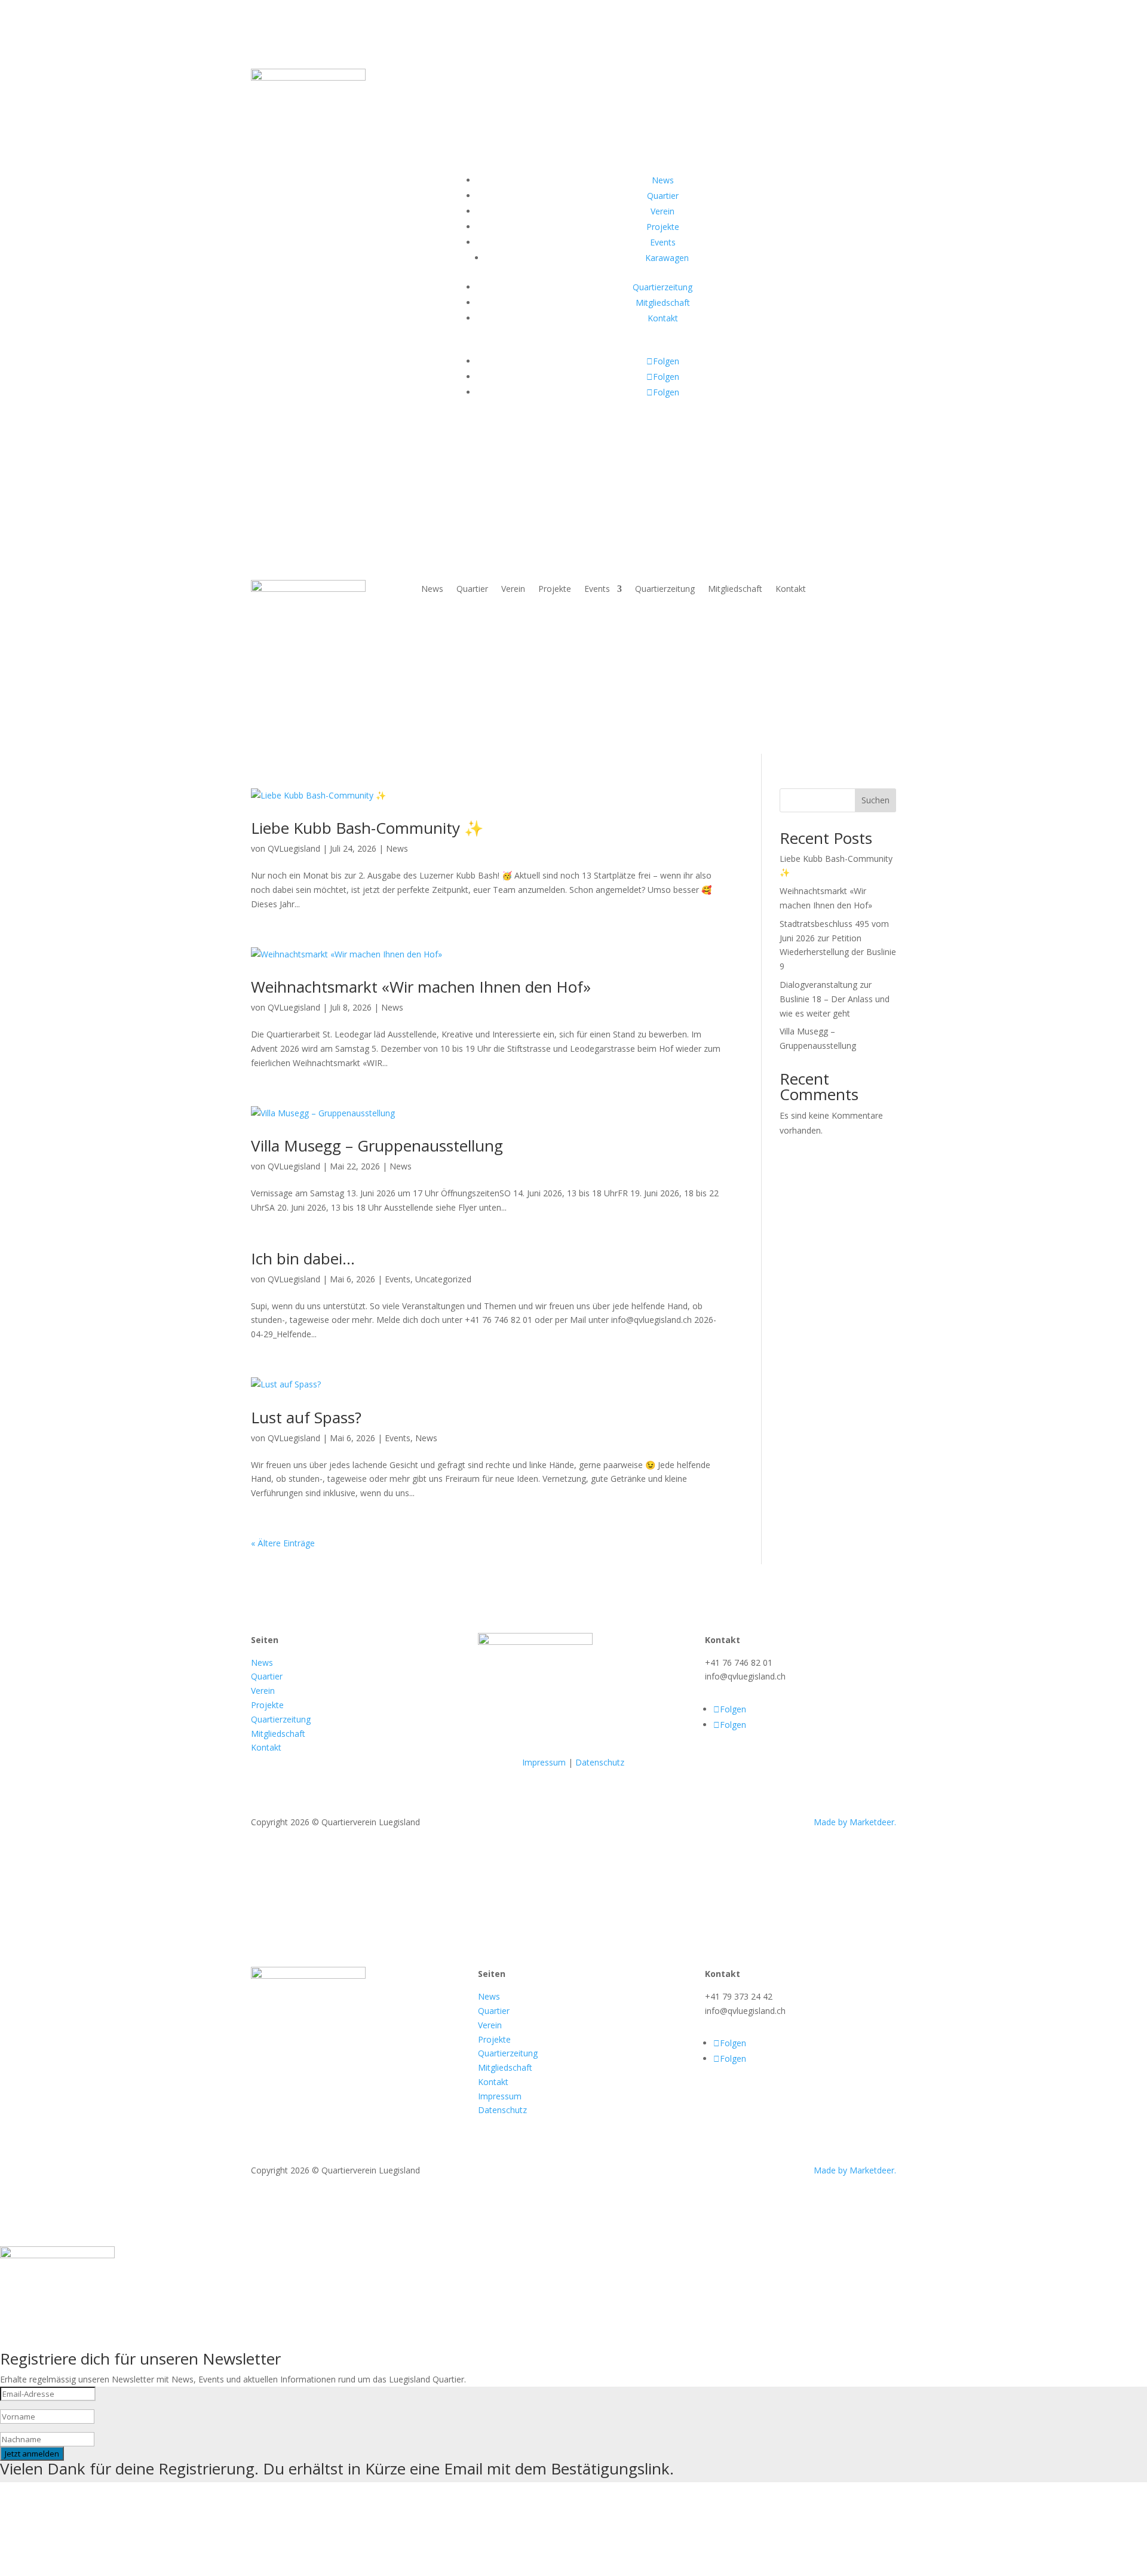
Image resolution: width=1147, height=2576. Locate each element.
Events (597, 589)
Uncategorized (443, 1279)
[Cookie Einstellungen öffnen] (90, 2569)
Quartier (472, 589)
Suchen (875, 800)
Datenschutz (600, 1762)
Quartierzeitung (665, 589)
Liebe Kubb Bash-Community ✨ (367, 828)
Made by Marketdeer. (855, 1822)
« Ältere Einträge (283, 1543)
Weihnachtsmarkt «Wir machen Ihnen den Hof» (421, 987)
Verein (513, 589)
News (432, 589)
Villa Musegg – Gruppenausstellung (377, 1146)
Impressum (544, 1762)
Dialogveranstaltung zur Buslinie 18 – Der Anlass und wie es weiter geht (835, 999)
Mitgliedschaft (735, 589)
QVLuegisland (294, 848)
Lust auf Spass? (306, 1417)
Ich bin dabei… (303, 1258)
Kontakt (791, 589)
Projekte (555, 589)
